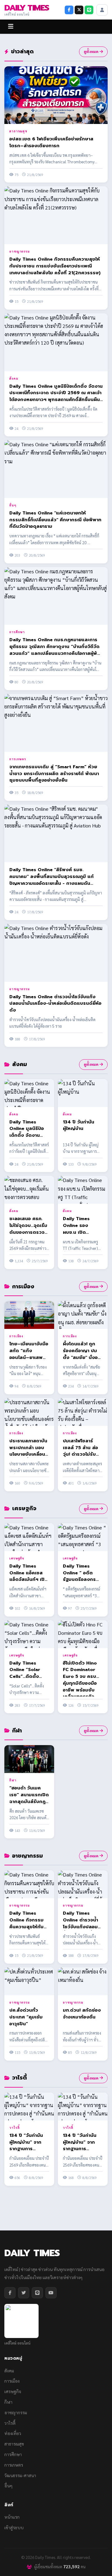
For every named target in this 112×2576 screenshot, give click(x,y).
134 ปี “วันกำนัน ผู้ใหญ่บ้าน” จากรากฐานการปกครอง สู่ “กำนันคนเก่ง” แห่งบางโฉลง (29, 2152)
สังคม (14, 378)
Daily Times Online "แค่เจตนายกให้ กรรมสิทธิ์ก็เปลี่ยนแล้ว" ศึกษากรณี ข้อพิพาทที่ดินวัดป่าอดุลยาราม (55, 520)
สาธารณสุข (18, 131)
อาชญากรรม (20, 251)
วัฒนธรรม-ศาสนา (20, 2475)
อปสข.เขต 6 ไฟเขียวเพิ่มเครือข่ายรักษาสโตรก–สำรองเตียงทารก (51, 142)
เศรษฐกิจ (17, 1558)
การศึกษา (17, 632)
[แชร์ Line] (89, 10)
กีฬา (13, 1780)
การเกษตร (18, 759)
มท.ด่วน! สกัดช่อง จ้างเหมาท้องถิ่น (82, 2014)
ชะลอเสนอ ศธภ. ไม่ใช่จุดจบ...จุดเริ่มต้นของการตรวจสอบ (28, 1229)
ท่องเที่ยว (13, 2433)
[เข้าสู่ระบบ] (102, 10)
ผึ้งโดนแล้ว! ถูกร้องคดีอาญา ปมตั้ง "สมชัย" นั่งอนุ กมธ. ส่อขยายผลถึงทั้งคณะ (82, 1357)
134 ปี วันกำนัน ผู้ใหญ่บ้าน (79, 1125)
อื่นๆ (13, 505)
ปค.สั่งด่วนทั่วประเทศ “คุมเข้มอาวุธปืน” (26, 2017)
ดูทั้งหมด (91, 51)
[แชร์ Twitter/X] (79, 10)
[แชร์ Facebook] (69, 10)
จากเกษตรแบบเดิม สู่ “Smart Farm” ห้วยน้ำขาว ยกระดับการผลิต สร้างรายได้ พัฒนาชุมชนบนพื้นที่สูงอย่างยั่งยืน (54, 774)
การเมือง (16, 1336)
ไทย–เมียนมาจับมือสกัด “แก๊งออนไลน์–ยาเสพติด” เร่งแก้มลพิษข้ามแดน (29, 1357)
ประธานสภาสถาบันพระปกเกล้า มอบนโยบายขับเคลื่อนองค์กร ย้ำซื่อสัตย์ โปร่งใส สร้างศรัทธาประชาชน (28, 1458)
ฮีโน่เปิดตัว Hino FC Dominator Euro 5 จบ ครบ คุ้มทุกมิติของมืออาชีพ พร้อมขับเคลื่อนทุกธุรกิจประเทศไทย (80, 1683)
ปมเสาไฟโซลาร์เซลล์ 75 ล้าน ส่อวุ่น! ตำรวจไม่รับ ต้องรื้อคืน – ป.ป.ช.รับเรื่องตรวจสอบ (80, 1458)
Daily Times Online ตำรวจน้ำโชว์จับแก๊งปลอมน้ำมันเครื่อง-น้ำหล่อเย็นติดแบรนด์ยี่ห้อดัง (55, 1003)
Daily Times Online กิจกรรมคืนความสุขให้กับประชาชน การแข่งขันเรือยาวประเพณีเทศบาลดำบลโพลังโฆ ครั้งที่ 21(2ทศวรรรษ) (55, 266)
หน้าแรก (12, 2517)
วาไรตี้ (15, 2127)
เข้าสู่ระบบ (14, 2527)
